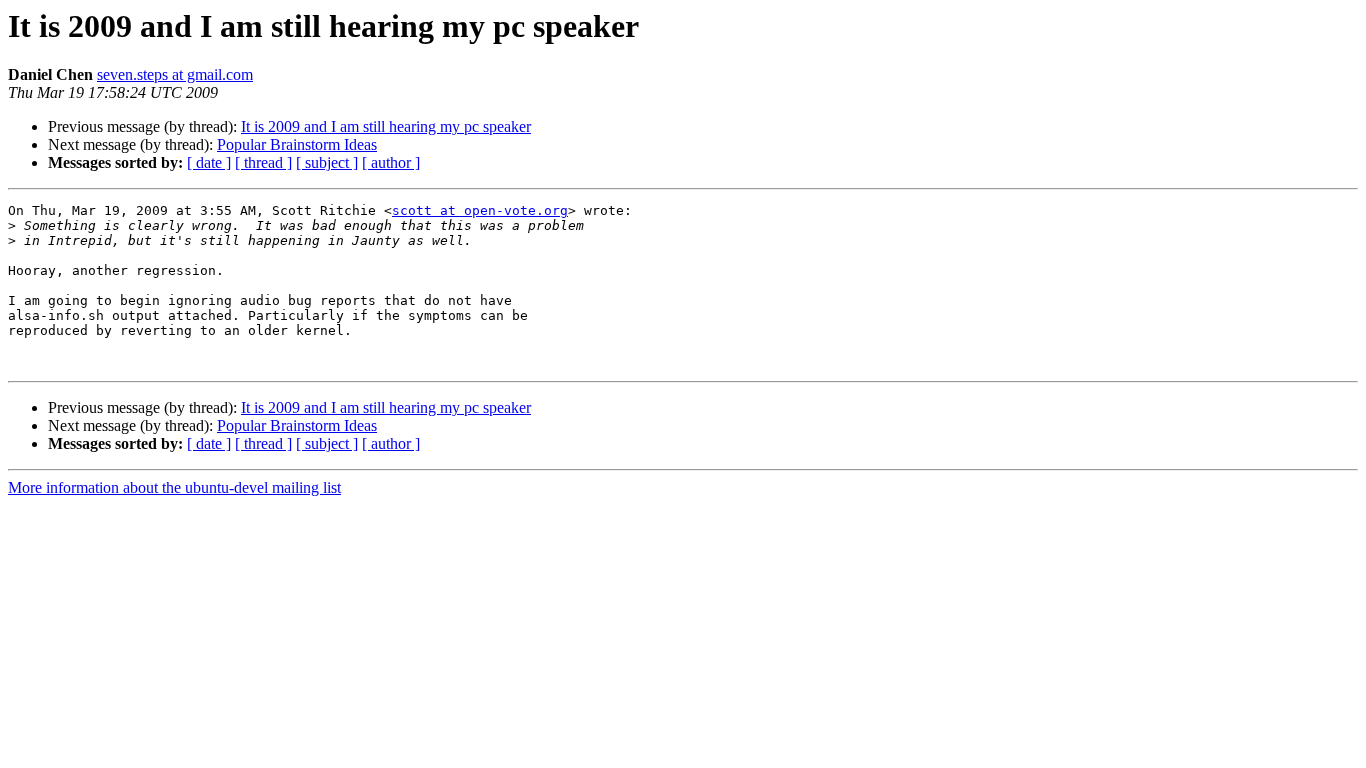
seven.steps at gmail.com (175, 74)
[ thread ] (263, 162)
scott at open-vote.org (480, 210)
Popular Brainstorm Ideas (297, 144)
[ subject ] (327, 162)
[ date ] (209, 162)
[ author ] (391, 162)
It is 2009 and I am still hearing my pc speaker (386, 126)
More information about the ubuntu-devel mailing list (174, 487)
